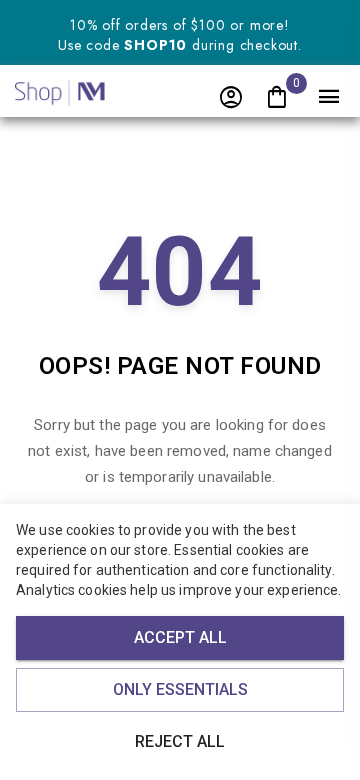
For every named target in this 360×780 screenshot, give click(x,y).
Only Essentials (180, 689)
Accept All (180, 637)
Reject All (180, 741)
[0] (277, 98)
